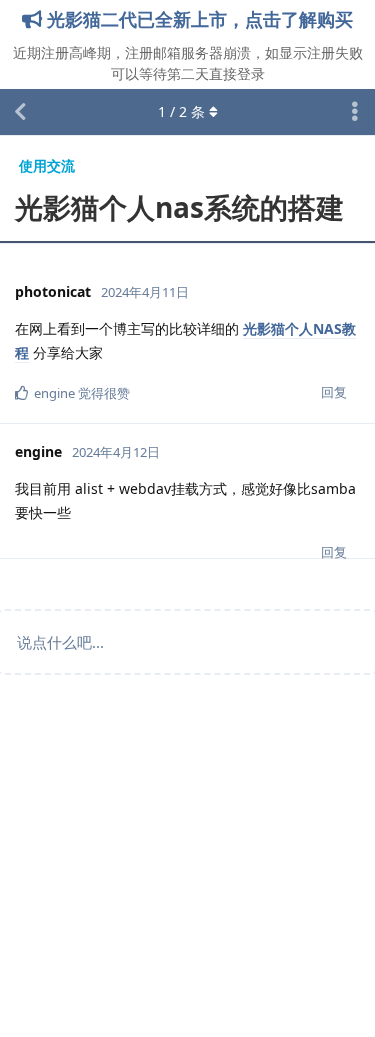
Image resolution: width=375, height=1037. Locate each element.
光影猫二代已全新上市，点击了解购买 (197, 19)
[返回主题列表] (20, 112)
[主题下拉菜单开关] (355, 112)
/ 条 (181, 111)
